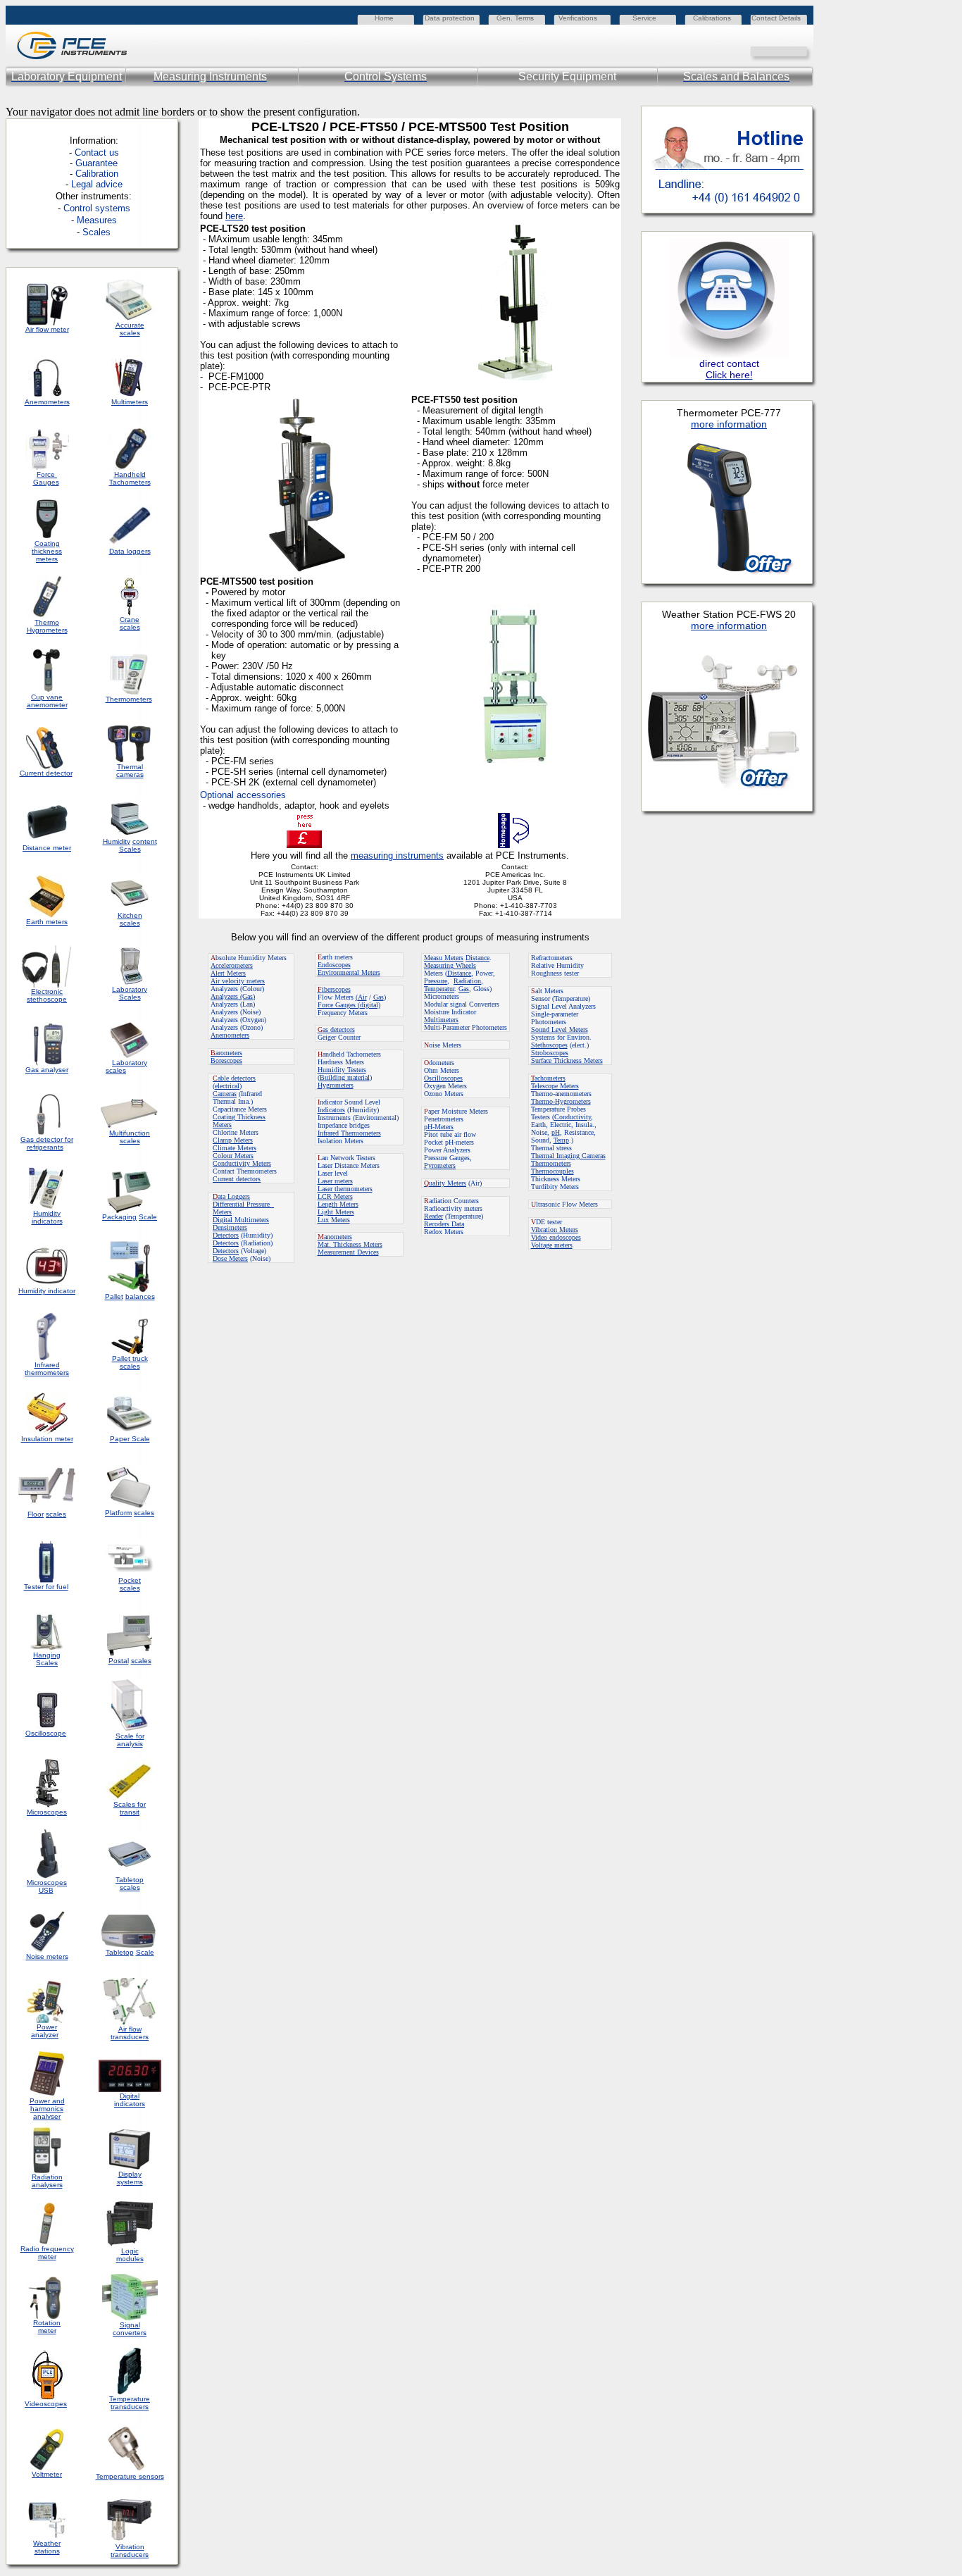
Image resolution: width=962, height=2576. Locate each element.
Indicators (331, 1110)
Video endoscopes (556, 1237)
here (234, 216)
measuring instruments (397, 855)
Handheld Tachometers (130, 478)
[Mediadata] (803, 50)
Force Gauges (46, 478)
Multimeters (130, 402)
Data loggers (130, 551)
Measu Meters (444, 958)
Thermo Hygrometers (47, 626)
